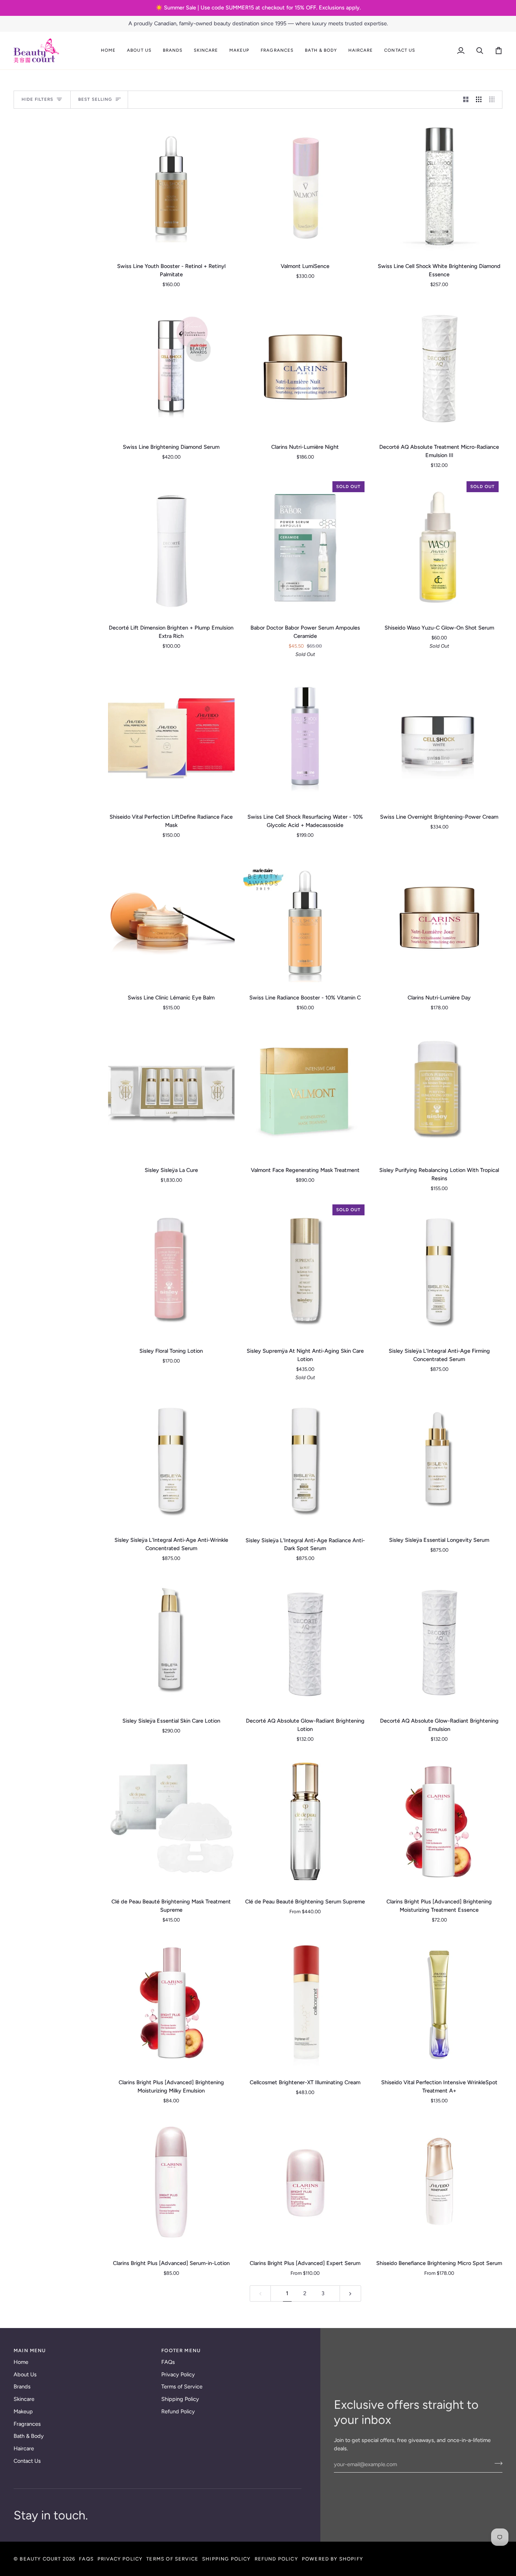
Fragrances (27, 2424)
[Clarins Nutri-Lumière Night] (305, 367)
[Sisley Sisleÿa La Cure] (171, 1090)
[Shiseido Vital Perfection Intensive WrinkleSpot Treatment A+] (439, 2002)
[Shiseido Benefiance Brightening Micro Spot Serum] (439, 2183)
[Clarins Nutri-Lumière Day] (439, 918)
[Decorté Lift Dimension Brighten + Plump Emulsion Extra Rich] (171, 548)
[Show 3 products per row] (479, 100)
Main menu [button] (30, 2350)
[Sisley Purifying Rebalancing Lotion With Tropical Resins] (439, 1090)
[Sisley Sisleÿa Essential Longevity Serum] (439, 1460)
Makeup (23, 2411)
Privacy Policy (178, 2374)
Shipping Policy (180, 2399)
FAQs (168, 2362)
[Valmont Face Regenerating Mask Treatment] (305, 1090)
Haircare (24, 2448)
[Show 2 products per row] (466, 100)
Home (21, 2362)
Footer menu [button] (181, 2350)
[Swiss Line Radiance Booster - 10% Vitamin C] (305, 918)
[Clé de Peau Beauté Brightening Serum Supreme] (305, 1822)
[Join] (496, 2464)
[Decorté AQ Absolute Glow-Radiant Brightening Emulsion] (439, 1641)
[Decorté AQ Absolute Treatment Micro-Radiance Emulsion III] (439, 367)
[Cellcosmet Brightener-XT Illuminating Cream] (305, 2002)
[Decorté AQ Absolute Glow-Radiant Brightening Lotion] (305, 1641)
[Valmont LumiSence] (305, 186)
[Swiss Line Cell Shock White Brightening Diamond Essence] (439, 186)
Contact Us (27, 2461)
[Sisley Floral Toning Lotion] (171, 1271)
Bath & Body (29, 2436)
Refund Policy (178, 2411)
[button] (139, 51)
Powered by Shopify (332, 2559)
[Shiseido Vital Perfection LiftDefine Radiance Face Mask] (171, 737)
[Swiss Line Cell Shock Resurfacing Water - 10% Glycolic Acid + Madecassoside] (305, 737)
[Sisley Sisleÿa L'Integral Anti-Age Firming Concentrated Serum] (439, 1271)
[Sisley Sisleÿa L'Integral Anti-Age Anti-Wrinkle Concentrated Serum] (171, 1460)
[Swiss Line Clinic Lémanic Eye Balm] (171, 918)
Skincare (24, 2399)
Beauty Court (40, 2559)
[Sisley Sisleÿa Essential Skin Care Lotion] (171, 1641)
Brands (22, 2387)
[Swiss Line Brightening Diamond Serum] (171, 367)
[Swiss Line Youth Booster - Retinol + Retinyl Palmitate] (171, 186)
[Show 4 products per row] (494, 100)
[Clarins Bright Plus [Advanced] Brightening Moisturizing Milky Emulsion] (171, 2002)
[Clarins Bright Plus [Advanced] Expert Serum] (305, 2183)
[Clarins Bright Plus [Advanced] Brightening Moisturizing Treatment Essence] (439, 1822)
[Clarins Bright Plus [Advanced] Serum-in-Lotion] (171, 2183)
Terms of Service (182, 2387)
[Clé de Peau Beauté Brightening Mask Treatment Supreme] (171, 1822)
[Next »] (350, 2293)
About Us (25, 2374)
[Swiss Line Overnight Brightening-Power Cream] (439, 737)
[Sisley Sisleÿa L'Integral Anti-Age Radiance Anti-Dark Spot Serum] (305, 1460)
